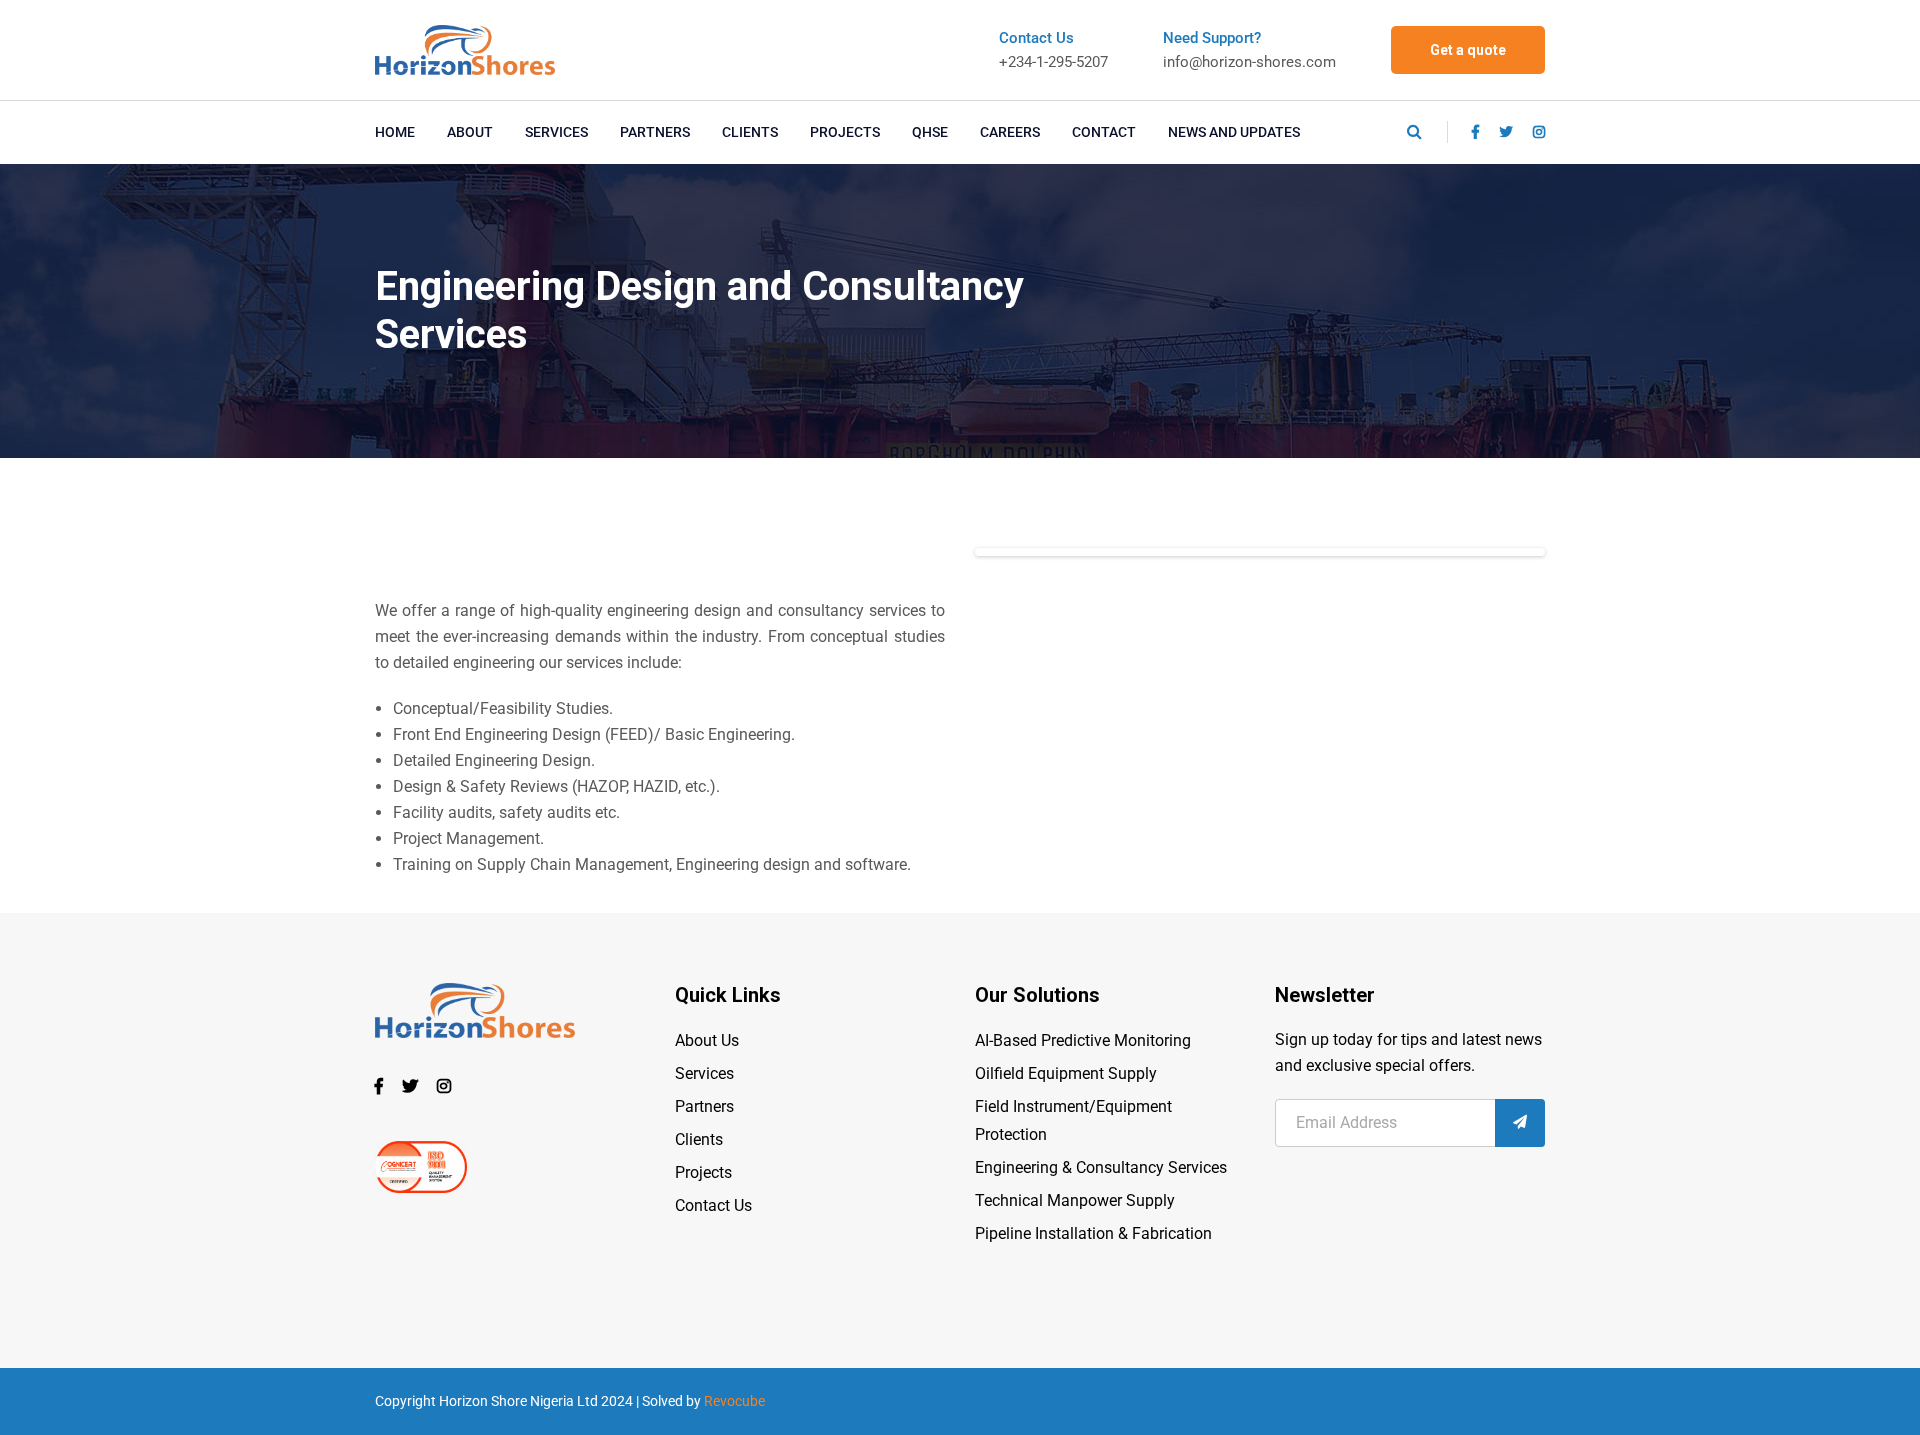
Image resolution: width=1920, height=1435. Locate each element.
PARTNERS (655, 132)
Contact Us (713, 1205)
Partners (704, 1106)
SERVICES (556, 132)
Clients (699, 1139)
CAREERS (1010, 132)
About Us (707, 1040)
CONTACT (1104, 132)
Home (395, 132)
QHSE (930, 132)
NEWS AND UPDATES (1234, 132)
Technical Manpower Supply (1075, 1200)
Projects (703, 1172)
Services (704, 1073)
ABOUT (470, 132)
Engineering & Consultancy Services (1101, 1167)
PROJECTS (845, 132)
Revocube (734, 1401)
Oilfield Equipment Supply (1066, 1073)
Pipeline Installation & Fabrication (1093, 1233)
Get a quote (1468, 50)
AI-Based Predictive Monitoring (1083, 1040)
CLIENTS (750, 132)
